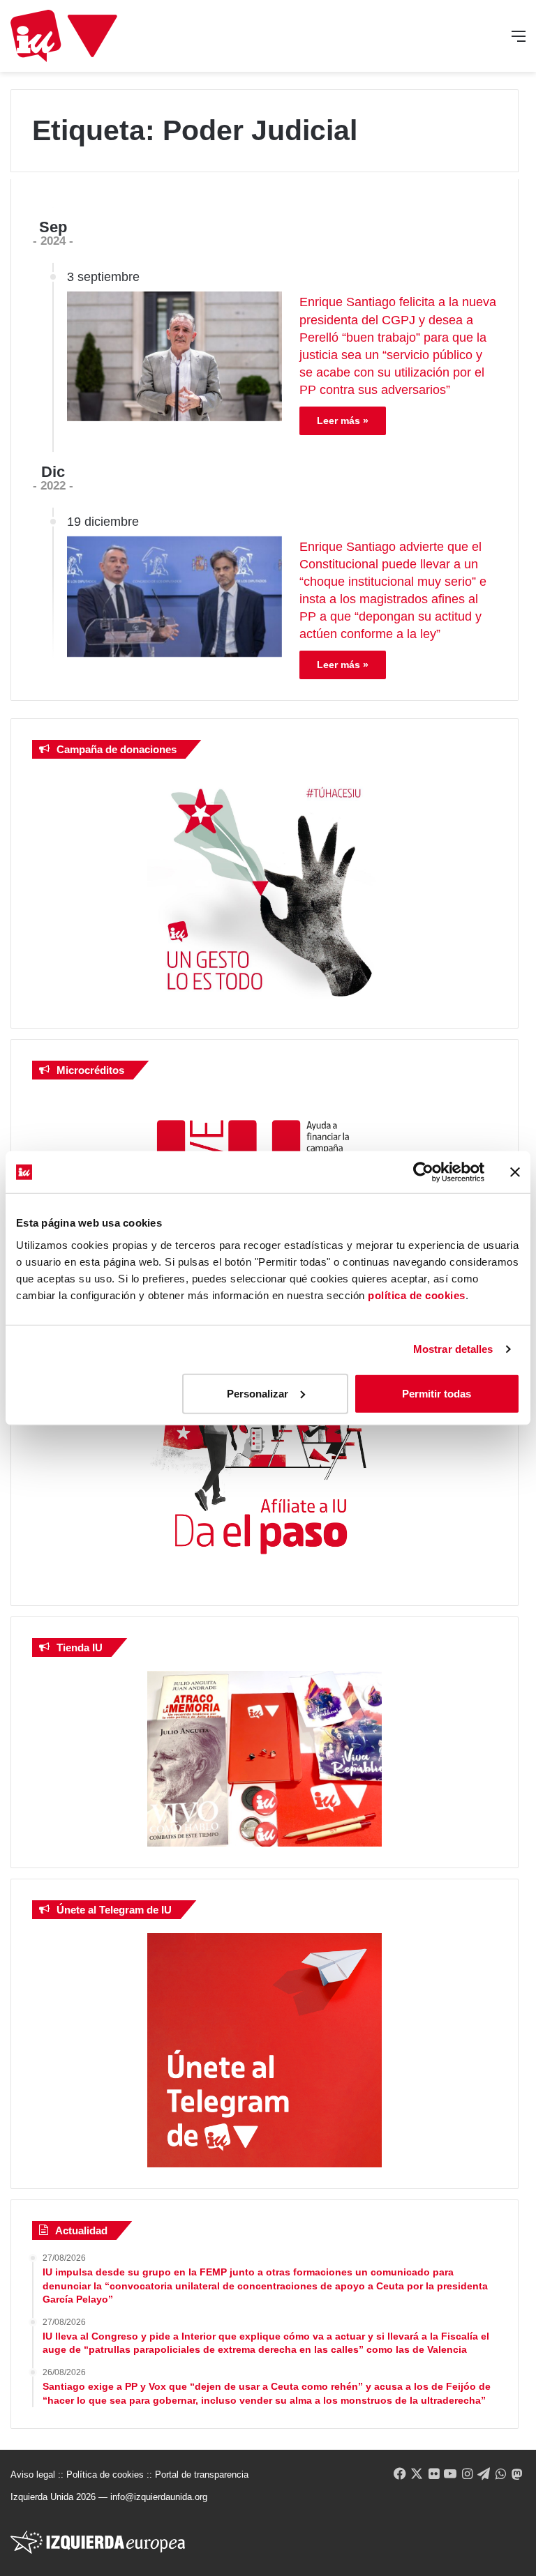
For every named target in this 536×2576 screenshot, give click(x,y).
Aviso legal (33, 2475)
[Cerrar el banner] (515, 1172)
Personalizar (258, 1393)
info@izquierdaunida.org (159, 2497)
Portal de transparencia (202, 2475)
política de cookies (417, 1295)
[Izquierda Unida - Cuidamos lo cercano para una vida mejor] (64, 36)
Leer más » (343, 421)
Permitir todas (437, 1393)
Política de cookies (105, 2475)
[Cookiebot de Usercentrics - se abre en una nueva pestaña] (423, 1172)
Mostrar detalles (453, 1349)
